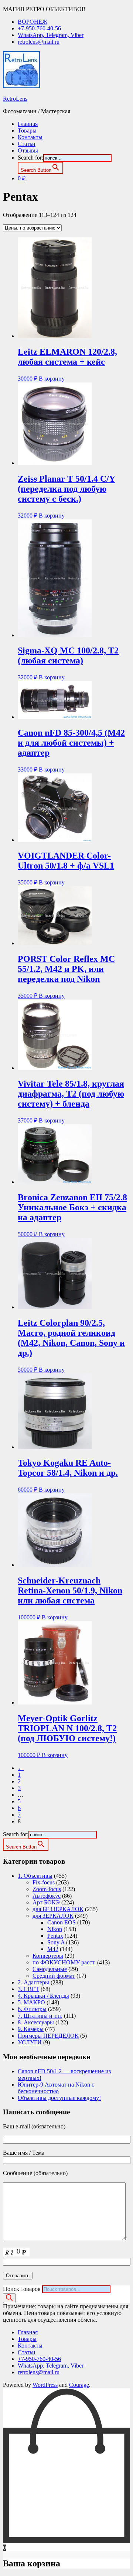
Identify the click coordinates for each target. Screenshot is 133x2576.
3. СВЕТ (28, 1989)
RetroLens (15, 99)
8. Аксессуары (36, 2022)
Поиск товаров (22, 2289)
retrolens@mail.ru (39, 42)
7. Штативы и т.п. (40, 2016)
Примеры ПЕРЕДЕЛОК (48, 2036)
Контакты (30, 137)
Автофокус (47, 1896)
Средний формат (54, 1976)
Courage (79, 2385)
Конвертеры (48, 1956)
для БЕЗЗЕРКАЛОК (58, 1909)
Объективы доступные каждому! (59, 2098)
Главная (28, 124)
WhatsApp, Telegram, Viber (51, 35)
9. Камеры (31, 2029)
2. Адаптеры (33, 1982)
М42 (53, 1949)
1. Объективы (35, 1876)
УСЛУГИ (30, 2042)
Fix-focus (44, 1882)
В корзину (52, 379)
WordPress (45, 2385)
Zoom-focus (47, 1889)
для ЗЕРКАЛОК (53, 1916)
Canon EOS (62, 1922)
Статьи (27, 144)
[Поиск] (9, 2298)
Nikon (55, 1929)
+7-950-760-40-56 (39, 28)
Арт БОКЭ (46, 1902)
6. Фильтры (32, 2009)
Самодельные (50, 1969)
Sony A (56, 1942)
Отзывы (28, 150)
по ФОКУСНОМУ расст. (64, 1962)
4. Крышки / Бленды (43, 1996)
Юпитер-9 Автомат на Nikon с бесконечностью (56, 2088)
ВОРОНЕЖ (33, 22)
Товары (27, 131)
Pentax (55, 1936)
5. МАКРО (31, 2002)
